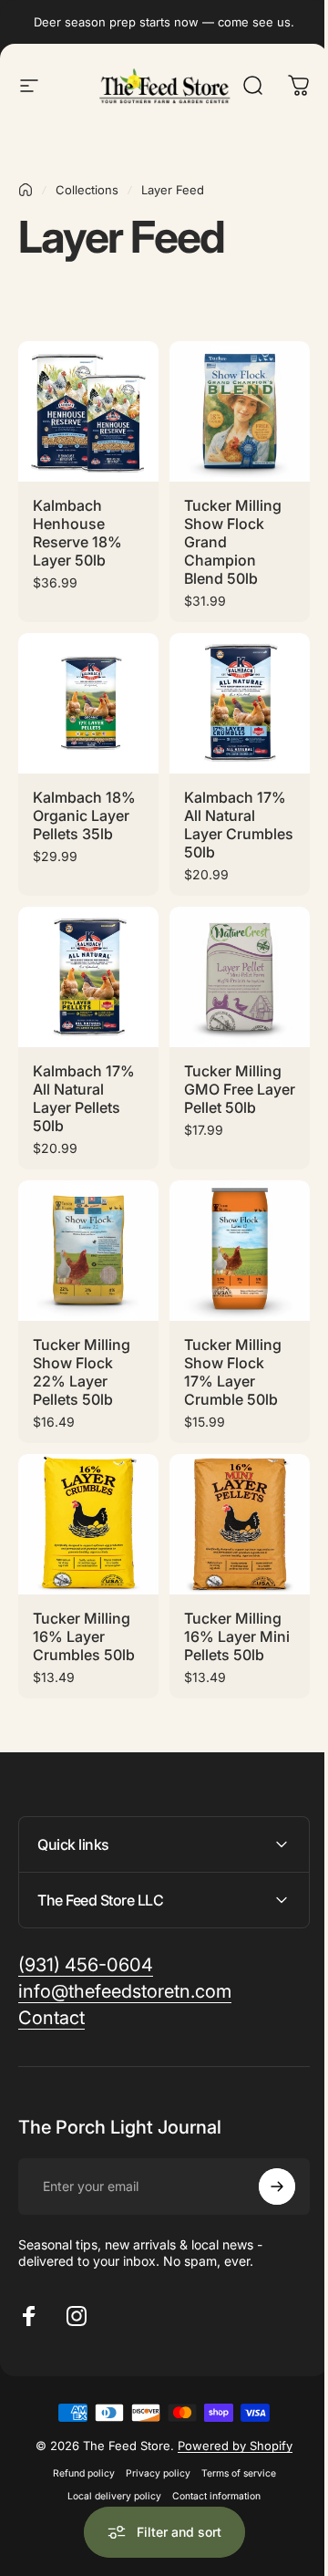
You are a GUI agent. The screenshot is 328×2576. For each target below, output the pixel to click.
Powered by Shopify (229, 2430)
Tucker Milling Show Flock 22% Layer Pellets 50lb (82, 1372)
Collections (87, 190)
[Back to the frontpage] (26, 190)
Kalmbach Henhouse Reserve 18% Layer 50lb (77, 533)
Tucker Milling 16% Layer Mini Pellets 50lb (237, 1636)
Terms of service (231, 2458)
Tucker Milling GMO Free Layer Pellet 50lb (240, 1089)
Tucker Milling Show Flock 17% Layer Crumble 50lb (233, 1372)
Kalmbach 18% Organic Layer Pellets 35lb (84, 815)
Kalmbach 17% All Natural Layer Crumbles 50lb (239, 825)
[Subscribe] (263, 2171)
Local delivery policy (108, 2481)
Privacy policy (151, 2458)
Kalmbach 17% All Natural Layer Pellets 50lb (84, 1098)
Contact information (210, 2481)
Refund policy (77, 2458)
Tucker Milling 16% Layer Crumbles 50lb (84, 1636)
